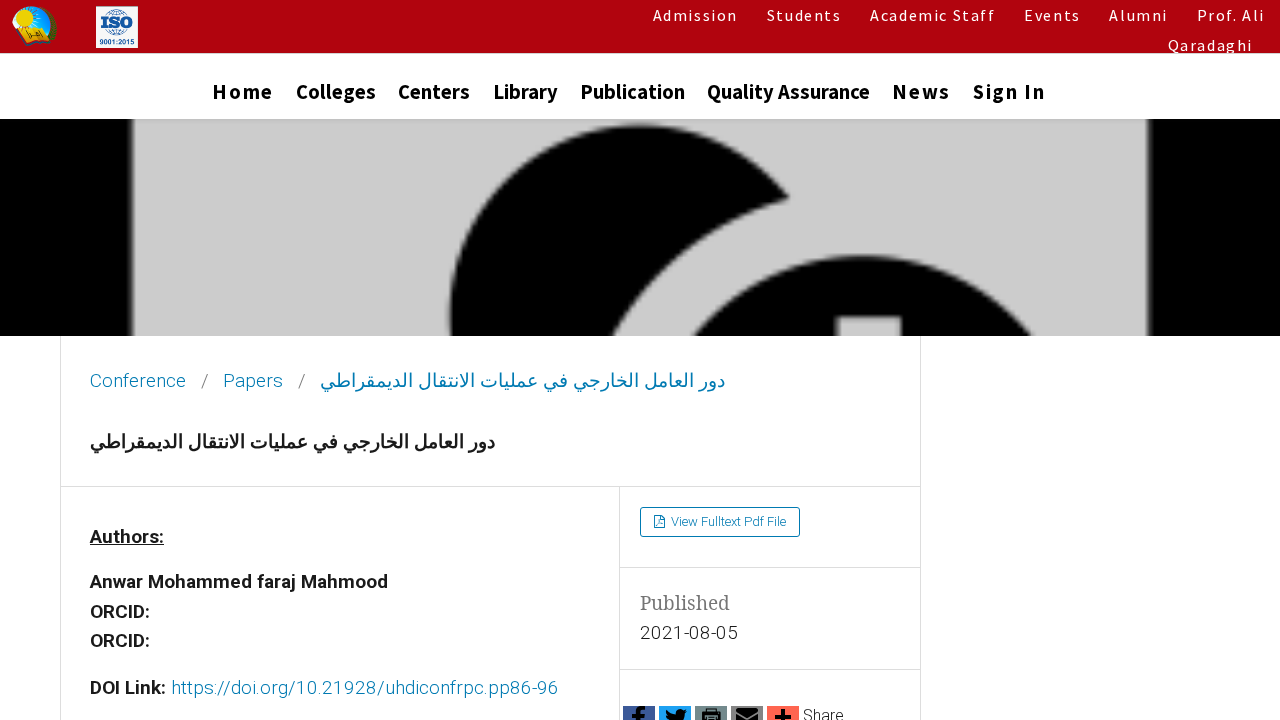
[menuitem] (242, 96)
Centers (434, 92)
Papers (253, 381)
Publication (632, 92)
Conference (138, 381)
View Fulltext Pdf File (727, 521)
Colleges (336, 92)
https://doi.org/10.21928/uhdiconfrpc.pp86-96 (365, 687)
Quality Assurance (788, 92)
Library (525, 92)
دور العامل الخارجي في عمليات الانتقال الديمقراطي (522, 381)
